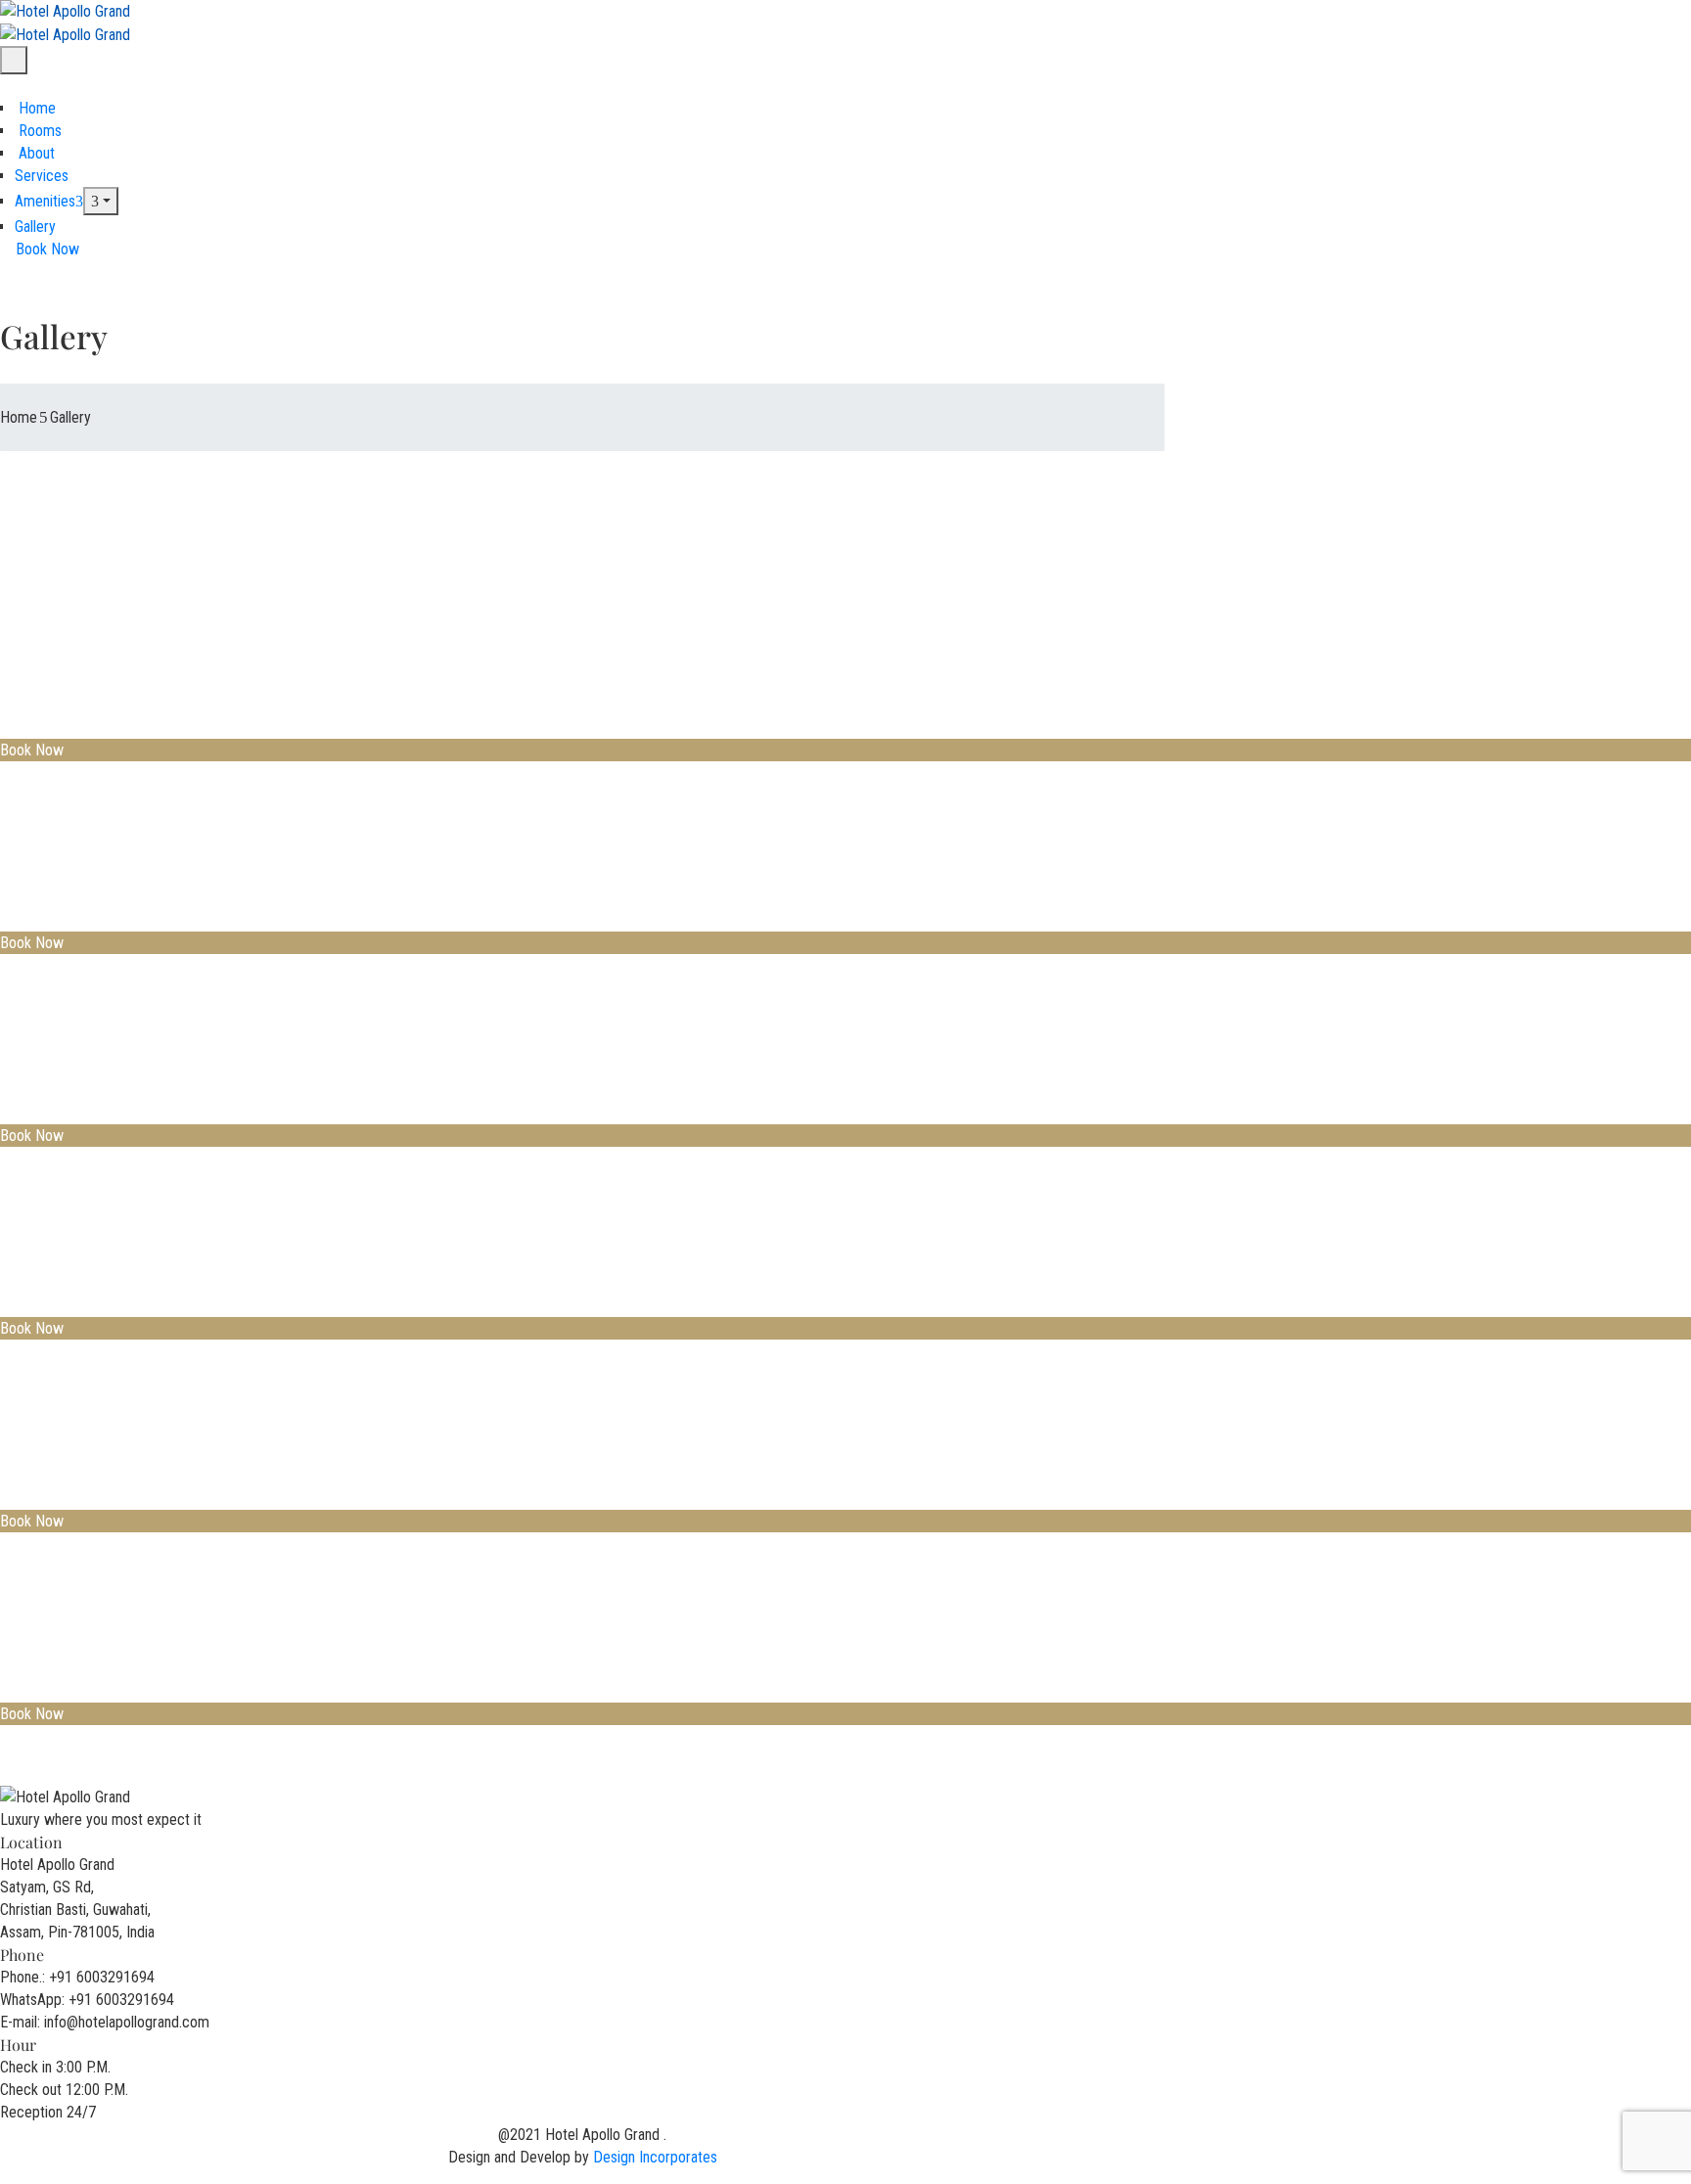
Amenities (45, 201)
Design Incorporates (655, 2157)
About (35, 153)
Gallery (35, 227)
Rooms (38, 131)
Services (42, 176)
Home (35, 108)
